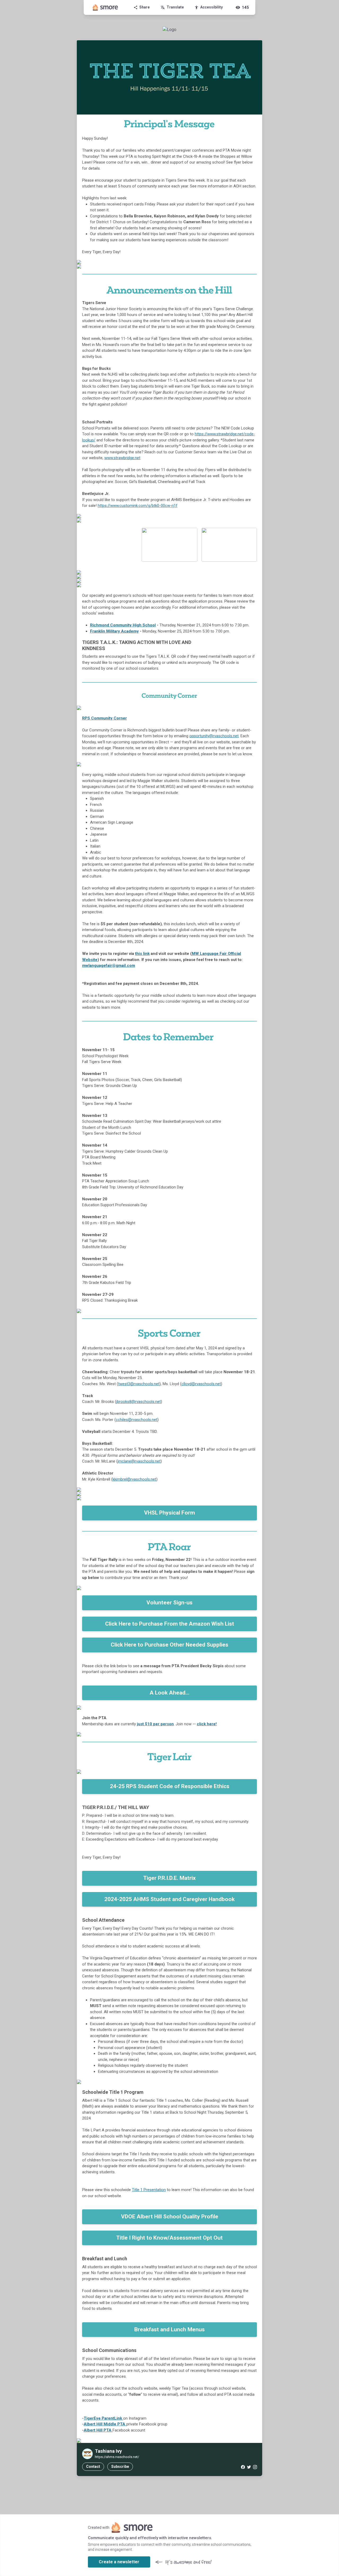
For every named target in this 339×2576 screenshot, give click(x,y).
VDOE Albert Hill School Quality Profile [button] (170, 2217)
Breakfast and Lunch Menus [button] (169, 2329)
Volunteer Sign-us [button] (169, 1603)
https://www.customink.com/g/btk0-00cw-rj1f (138, 506)
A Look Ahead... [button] (169, 1693)
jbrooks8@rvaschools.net (139, 1402)
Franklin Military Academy (114, 631)
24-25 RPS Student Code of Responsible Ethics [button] (170, 1786)
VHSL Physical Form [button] (169, 1513)
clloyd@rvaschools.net (201, 1384)
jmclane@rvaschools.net (139, 1461)
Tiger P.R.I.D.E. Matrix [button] (169, 1878)
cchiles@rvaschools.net (137, 1420)
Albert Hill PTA (98, 2430)
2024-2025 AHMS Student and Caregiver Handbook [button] (169, 1899)
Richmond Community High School (123, 625)
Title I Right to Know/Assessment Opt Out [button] (169, 2238)
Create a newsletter (119, 2562)
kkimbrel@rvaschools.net (134, 1479)
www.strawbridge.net (122, 458)
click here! (207, 1724)
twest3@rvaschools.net (139, 1384)
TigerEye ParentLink (103, 2418)
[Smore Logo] (105, 7)
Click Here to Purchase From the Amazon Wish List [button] (170, 1624)
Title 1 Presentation (149, 2190)
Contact (93, 2467)
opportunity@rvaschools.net (214, 736)
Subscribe (120, 2467)
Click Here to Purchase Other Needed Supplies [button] (169, 1645)
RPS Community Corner (104, 718)
